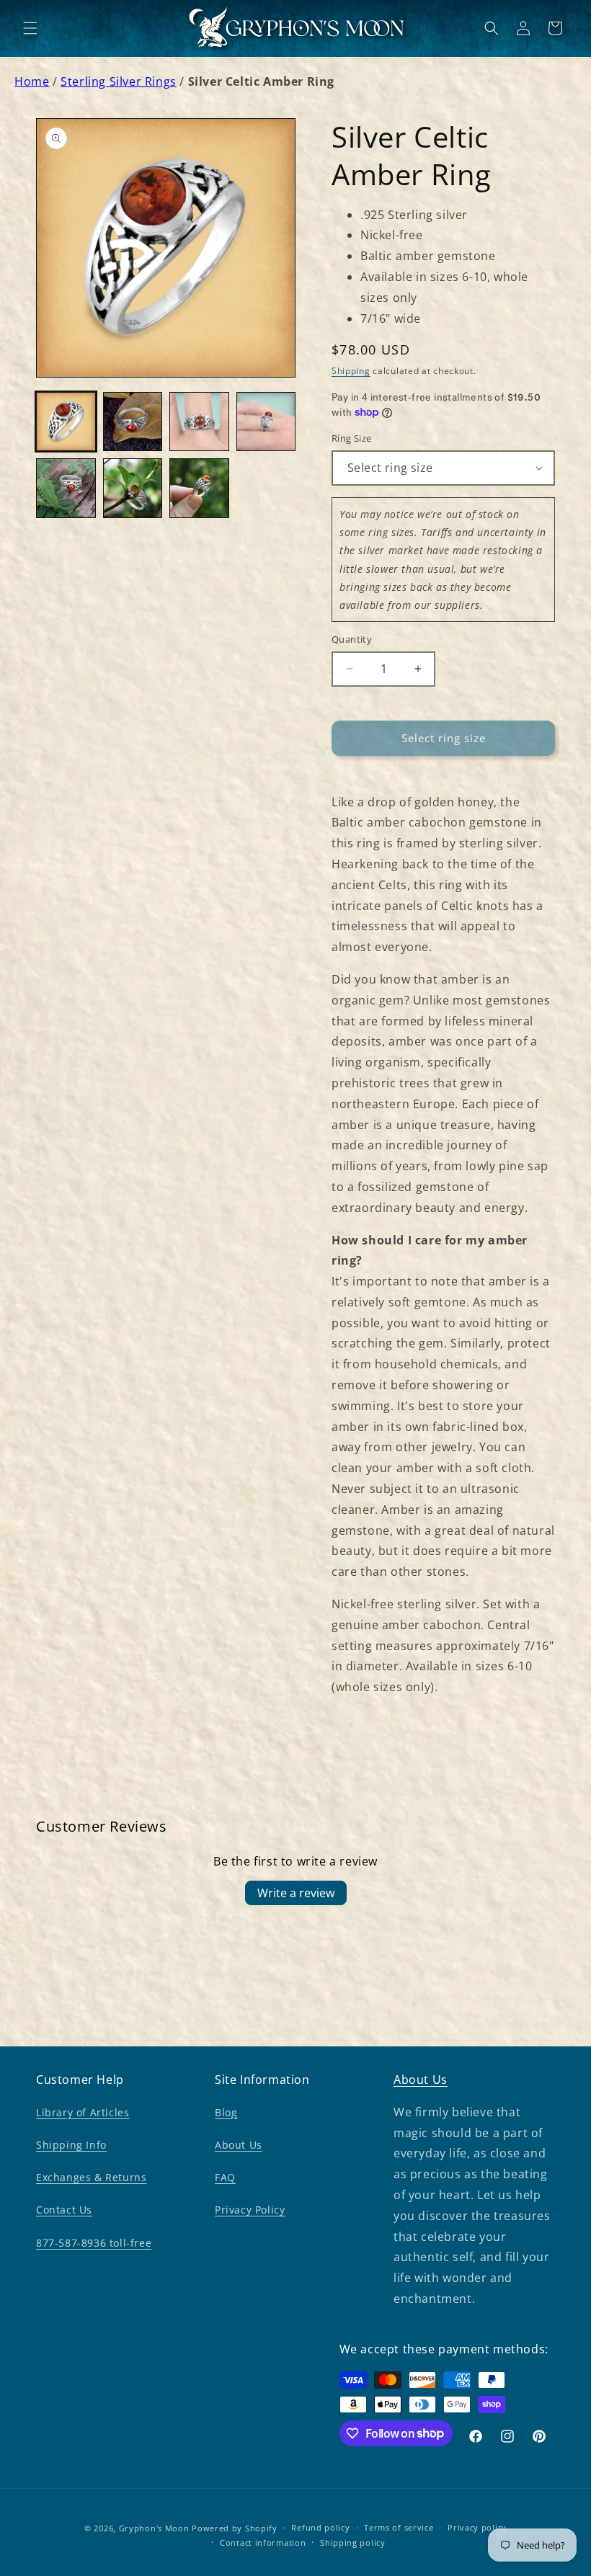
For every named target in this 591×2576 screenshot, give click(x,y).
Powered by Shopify (235, 2528)
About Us (239, 2145)
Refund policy (320, 2527)
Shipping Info (71, 2145)
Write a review (296, 1893)
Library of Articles (83, 2112)
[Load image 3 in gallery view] (199, 422)
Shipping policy (353, 2542)
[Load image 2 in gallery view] (133, 422)
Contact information (263, 2542)
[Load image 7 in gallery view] (199, 488)
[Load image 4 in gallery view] (266, 422)
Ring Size (352, 438)
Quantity (352, 639)
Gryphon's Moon (154, 2528)
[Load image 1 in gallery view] (66, 422)
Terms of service (399, 2527)
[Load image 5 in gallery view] (66, 488)
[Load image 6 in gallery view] (133, 488)
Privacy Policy (250, 2210)
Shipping (351, 371)
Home (32, 81)
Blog (226, 2112)
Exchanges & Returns (91, 2177)
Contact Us (64, 2210)
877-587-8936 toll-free (94, 2243)
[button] (30, 28)
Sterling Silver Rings (119, 81)
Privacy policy (477, 2527)
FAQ (225, 2177)
